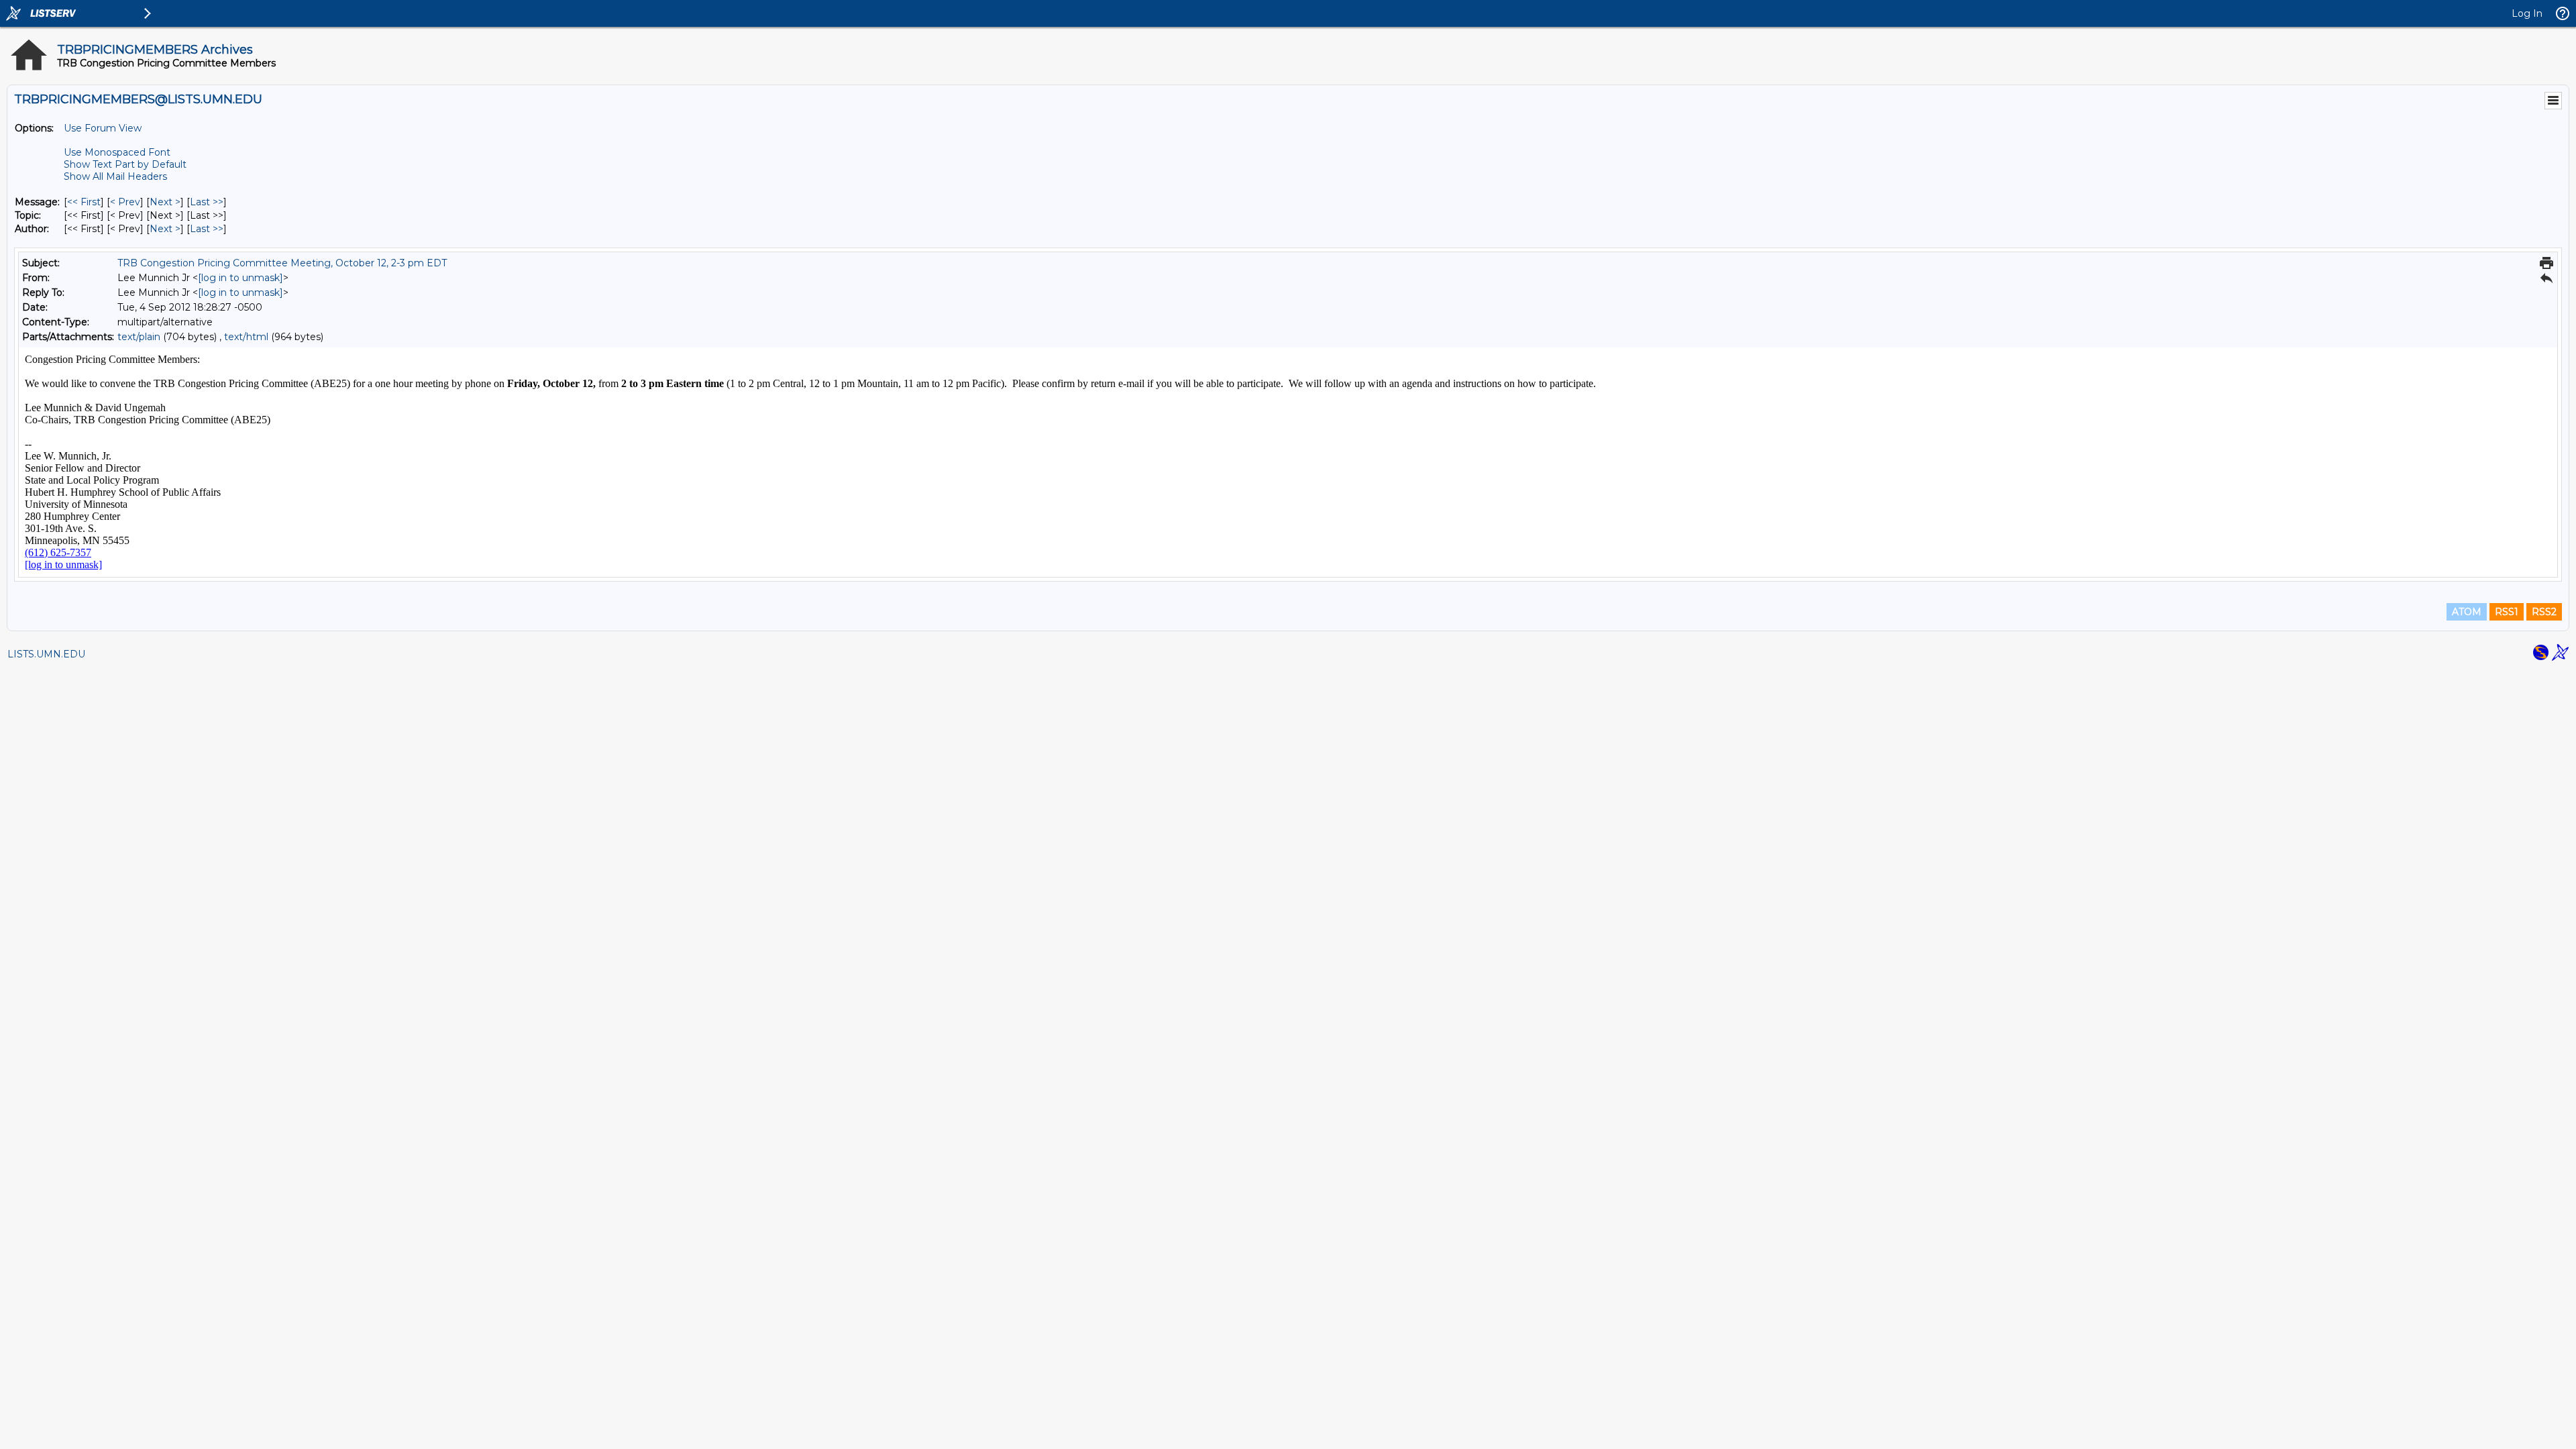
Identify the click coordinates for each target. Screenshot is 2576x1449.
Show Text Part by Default (125, 164)
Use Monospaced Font (117, 152)
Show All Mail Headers (115, 176)
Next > (165, 202)
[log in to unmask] (240, 278)
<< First (84, 202)
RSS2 (2544, 612)
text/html (246, 337)
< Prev (125, 202)
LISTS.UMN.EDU (46, 654)
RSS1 (2507, 612)
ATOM (2467, 612)
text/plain (139, 337)
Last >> (207, 202)
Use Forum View (103, 128)
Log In (2527, 13)
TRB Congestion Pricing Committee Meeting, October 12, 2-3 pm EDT (282, 263)
